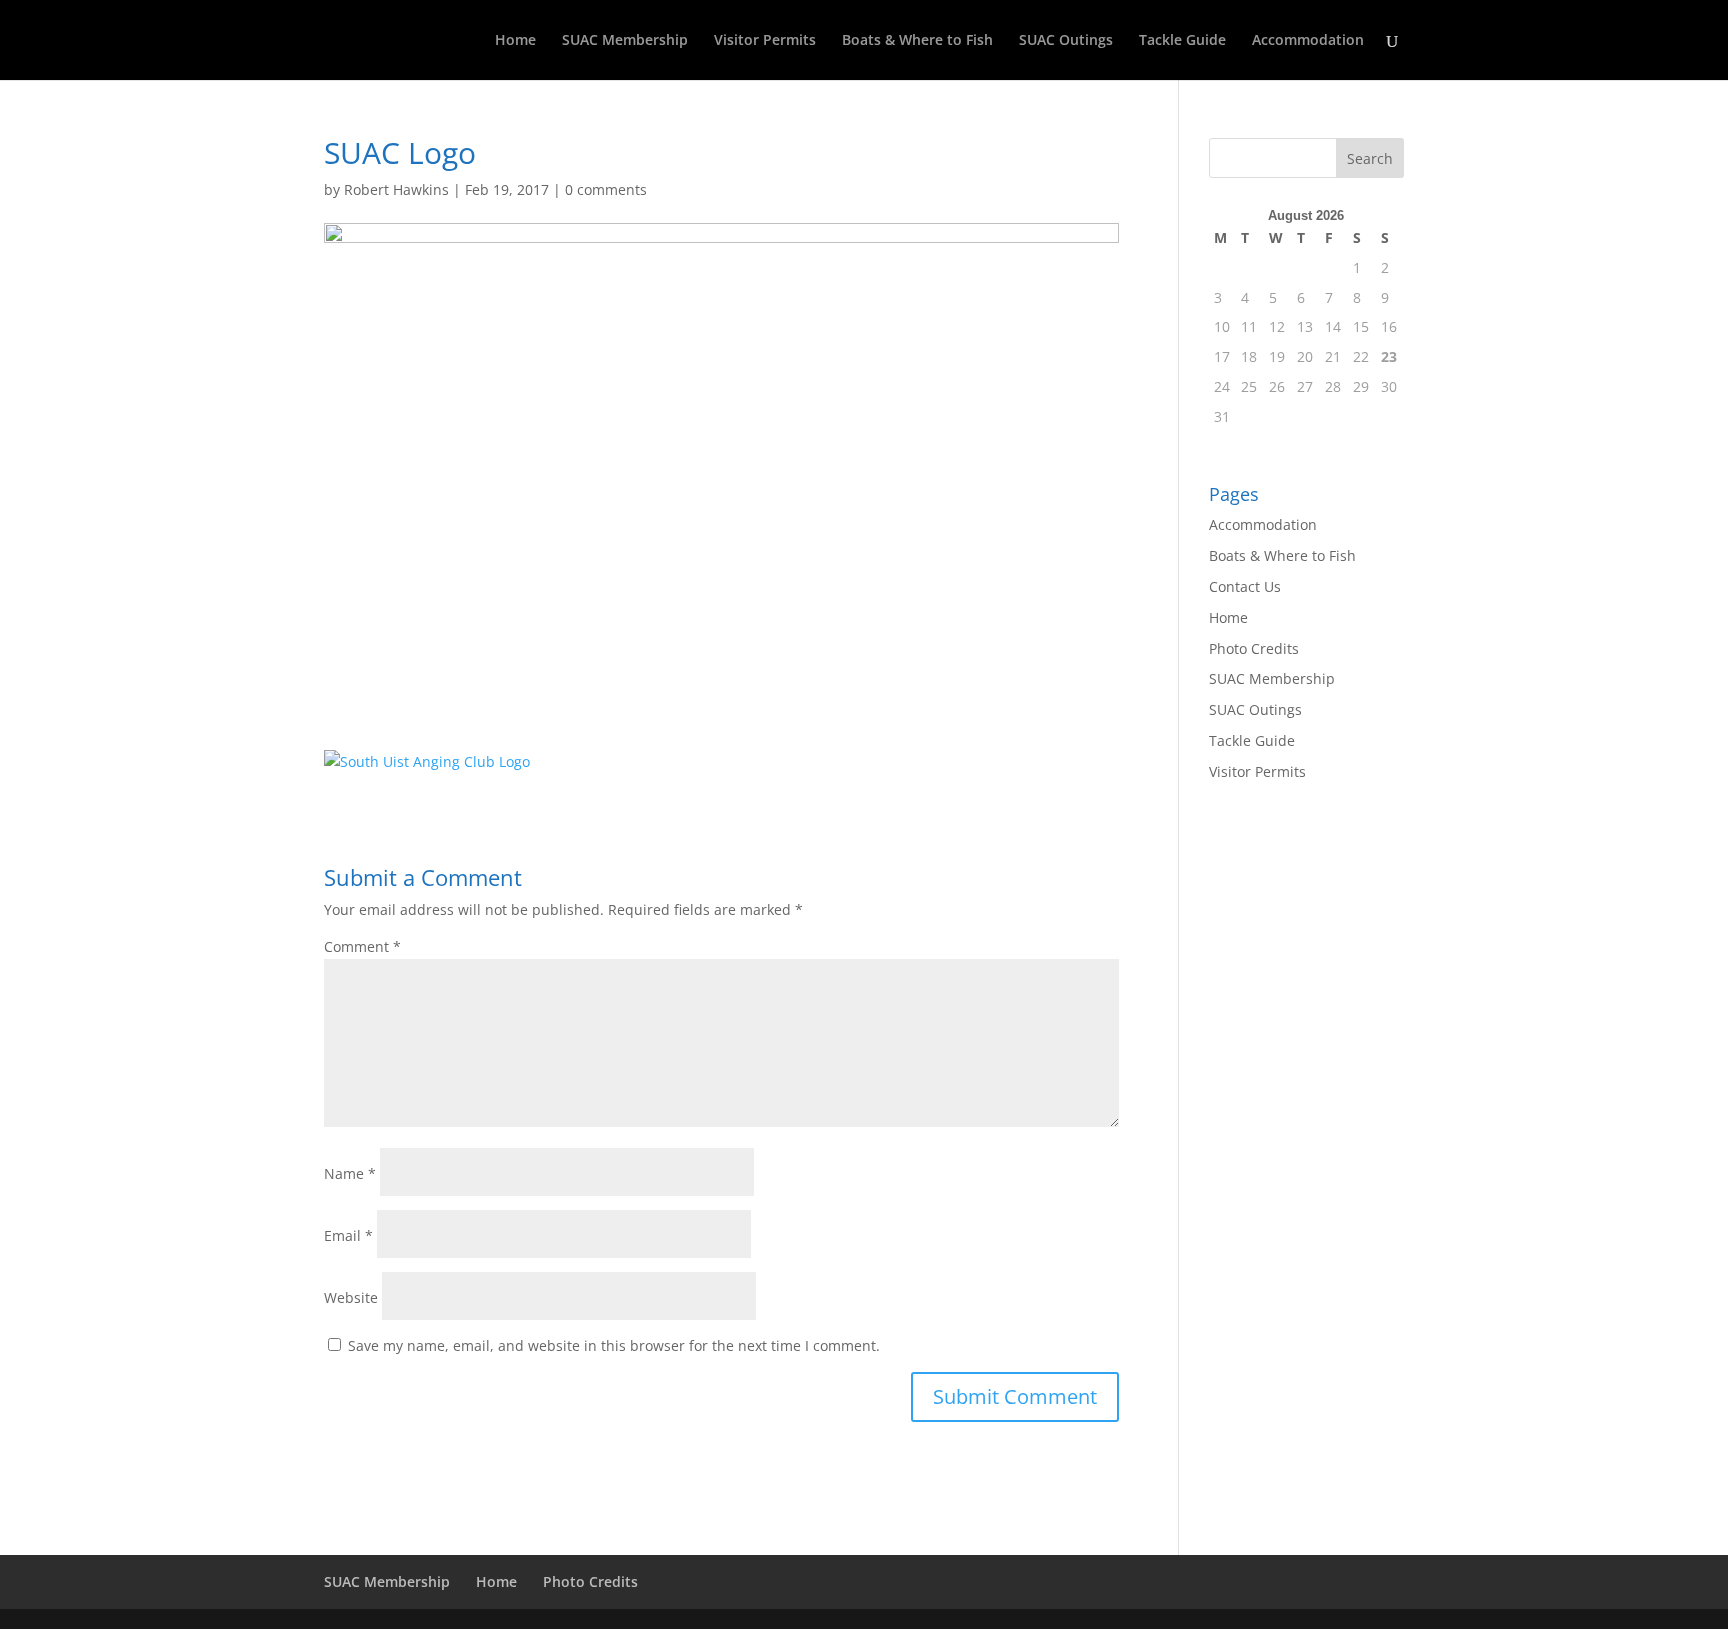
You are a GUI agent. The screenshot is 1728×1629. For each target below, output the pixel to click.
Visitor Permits (765, 41)
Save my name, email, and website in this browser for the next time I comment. (614, 1345)
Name (350, 1173)
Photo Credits (1254, 648)
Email (348, 1235)
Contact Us (1245, 586)
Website (351, 1297)
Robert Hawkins (396, 189)
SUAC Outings (1066, 41)
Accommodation (1308, 41)
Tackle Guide (1182, 41)
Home (515, 41)
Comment (362, 946)
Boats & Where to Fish (917, 41)
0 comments (606, 189)
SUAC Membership (625, 41)
